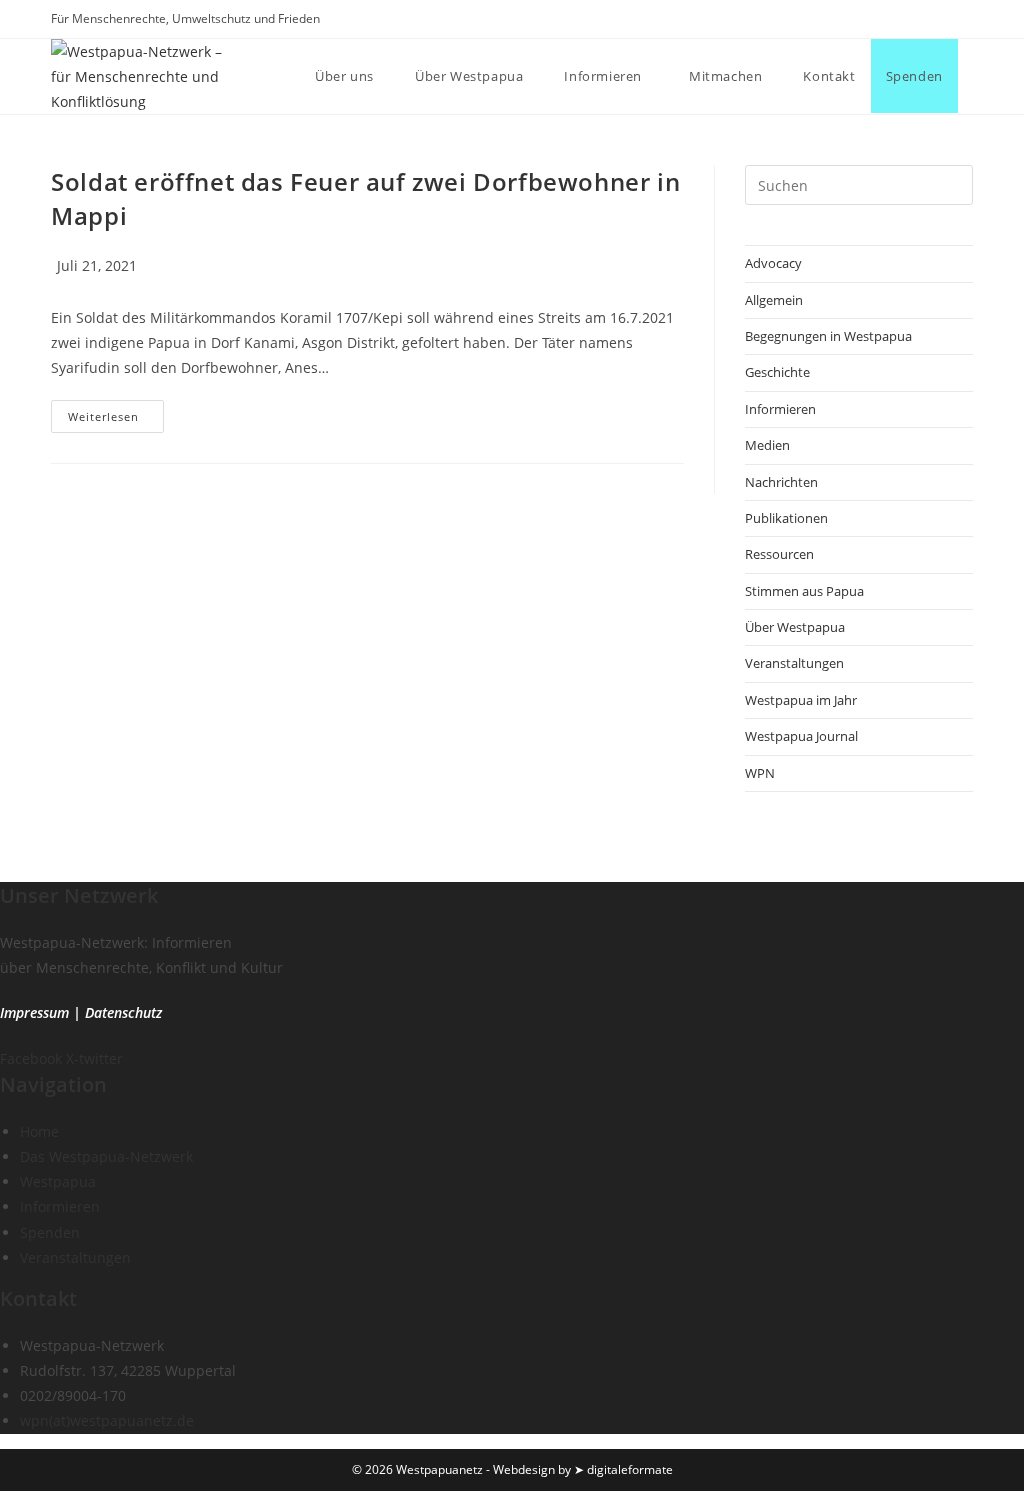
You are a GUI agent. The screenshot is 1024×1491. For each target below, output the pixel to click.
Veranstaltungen (794, 663)
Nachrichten (781, 482)
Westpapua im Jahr (801, 700)
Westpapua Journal (801, 736)
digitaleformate (630, 1469)
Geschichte (777, 372)
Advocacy (773, 263)
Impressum (34, 1012)
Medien (767, 445)
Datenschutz (123, 1012)
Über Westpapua (795, 627)
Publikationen (786, 518)
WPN (760, 773)
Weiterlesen (116, 420)
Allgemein (774, 300)
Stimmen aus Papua (804, 591)
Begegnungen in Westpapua (828, 336)
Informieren (780, 409)
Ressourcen (779, 554)
